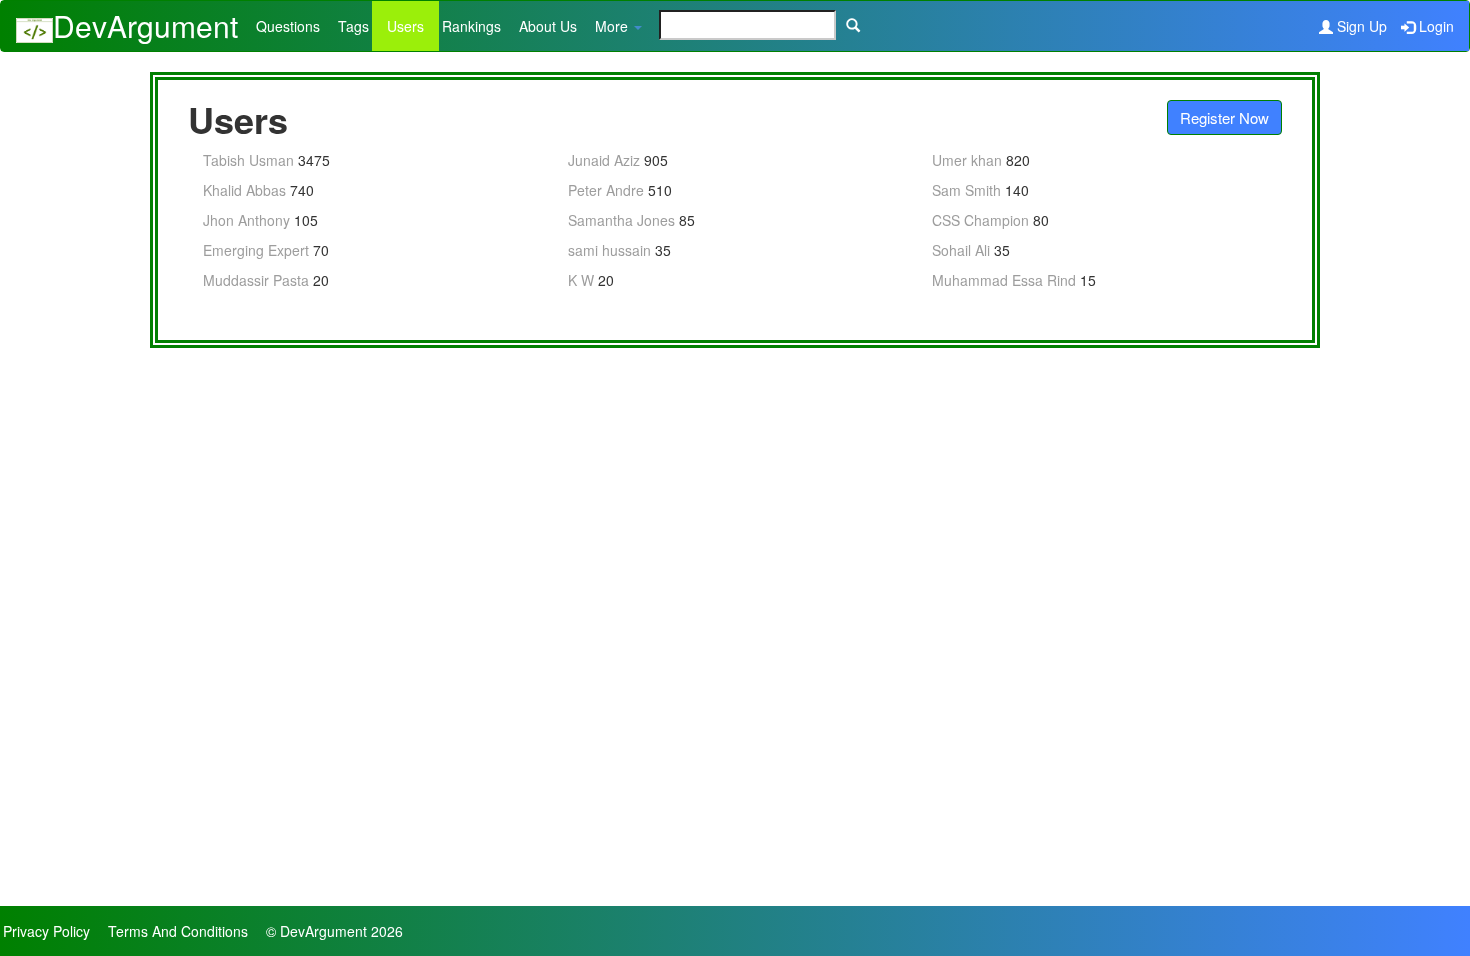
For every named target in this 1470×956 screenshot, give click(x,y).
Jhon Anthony (246, 220)
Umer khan (967, 160)
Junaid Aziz (604, 160)
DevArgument (145, 25)
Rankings (471, 26)
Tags (353, 26)
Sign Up (1362, 26)
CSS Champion (980, 220)
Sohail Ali (961, 250)
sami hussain (609, 250)
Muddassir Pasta (256, 280)
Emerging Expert (256, 250)
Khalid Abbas (244, 190)
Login (1436, 26)
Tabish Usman (248, 160)
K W (581, 280)
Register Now (1224, 117)
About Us (548, 26)
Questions (288, 26)
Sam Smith (966, 190)
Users (405, 26)
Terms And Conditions (178, 931)
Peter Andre (606, 190)
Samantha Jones (621, 220)
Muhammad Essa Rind (1004, 280)
